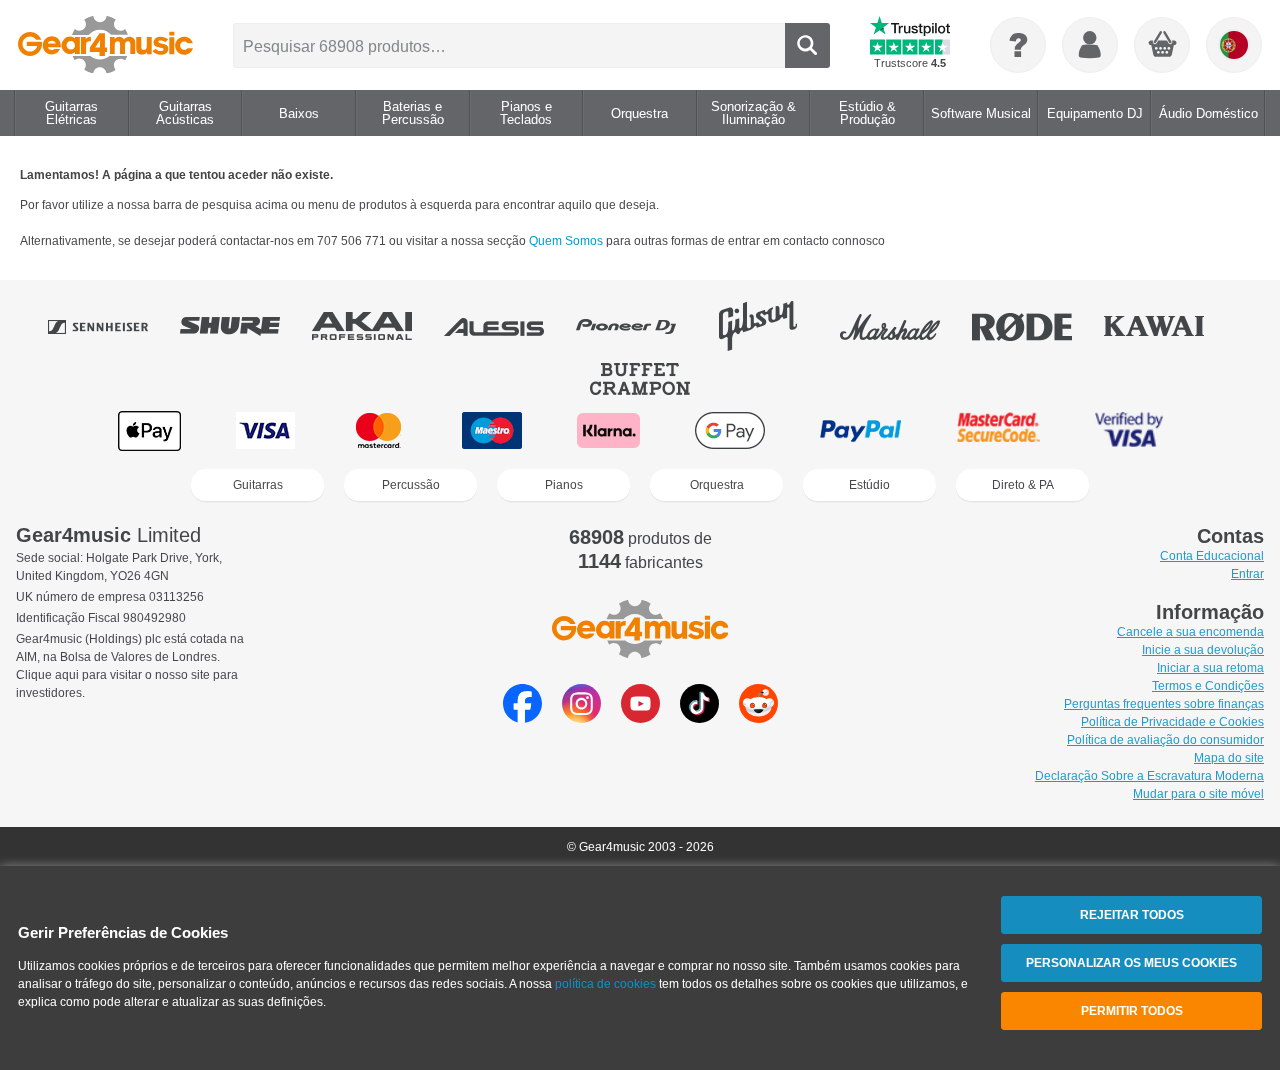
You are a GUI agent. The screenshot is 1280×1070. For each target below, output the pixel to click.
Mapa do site (1229, 758)
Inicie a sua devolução (1203, 650)
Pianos (564, 485)
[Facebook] (522, 717)
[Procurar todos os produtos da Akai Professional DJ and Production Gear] (376, 326)
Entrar (1247, 574)
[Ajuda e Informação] (1018, 45)
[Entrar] (1090, 45)
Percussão (411, 485)
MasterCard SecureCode (998, 430)
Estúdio (869, 485)
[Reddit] (758, 717)
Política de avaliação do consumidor (1165, 740)
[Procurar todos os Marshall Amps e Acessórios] (904, 326)
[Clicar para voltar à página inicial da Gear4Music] (105, 45)
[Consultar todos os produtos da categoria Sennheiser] (112, 326)
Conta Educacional (1212, 556)
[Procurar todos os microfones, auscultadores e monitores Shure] (244, 326)
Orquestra (717, 485)
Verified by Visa (1129, 430)
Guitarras (258, 485)
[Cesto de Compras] (1163, 46)
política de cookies (605, 984)
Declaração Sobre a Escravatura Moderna (1149, 776)
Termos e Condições (1208, 686)
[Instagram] (581, 717)
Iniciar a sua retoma (1210, 668)
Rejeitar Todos (1132, 915)
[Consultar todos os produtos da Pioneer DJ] (640, 326)
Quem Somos (567, 241)
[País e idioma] (1234, 45)
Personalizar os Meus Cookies (1131, 963)
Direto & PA (1023, 485)
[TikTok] (699, 717)
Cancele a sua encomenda (1190, 632)
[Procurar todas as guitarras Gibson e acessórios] (772, 326)
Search (807, 45)
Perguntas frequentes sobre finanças (1164, 704)
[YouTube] (640, 717)
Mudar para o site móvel (1198, 794)
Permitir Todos (1132, 1011)
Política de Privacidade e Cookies (1172, 722)
